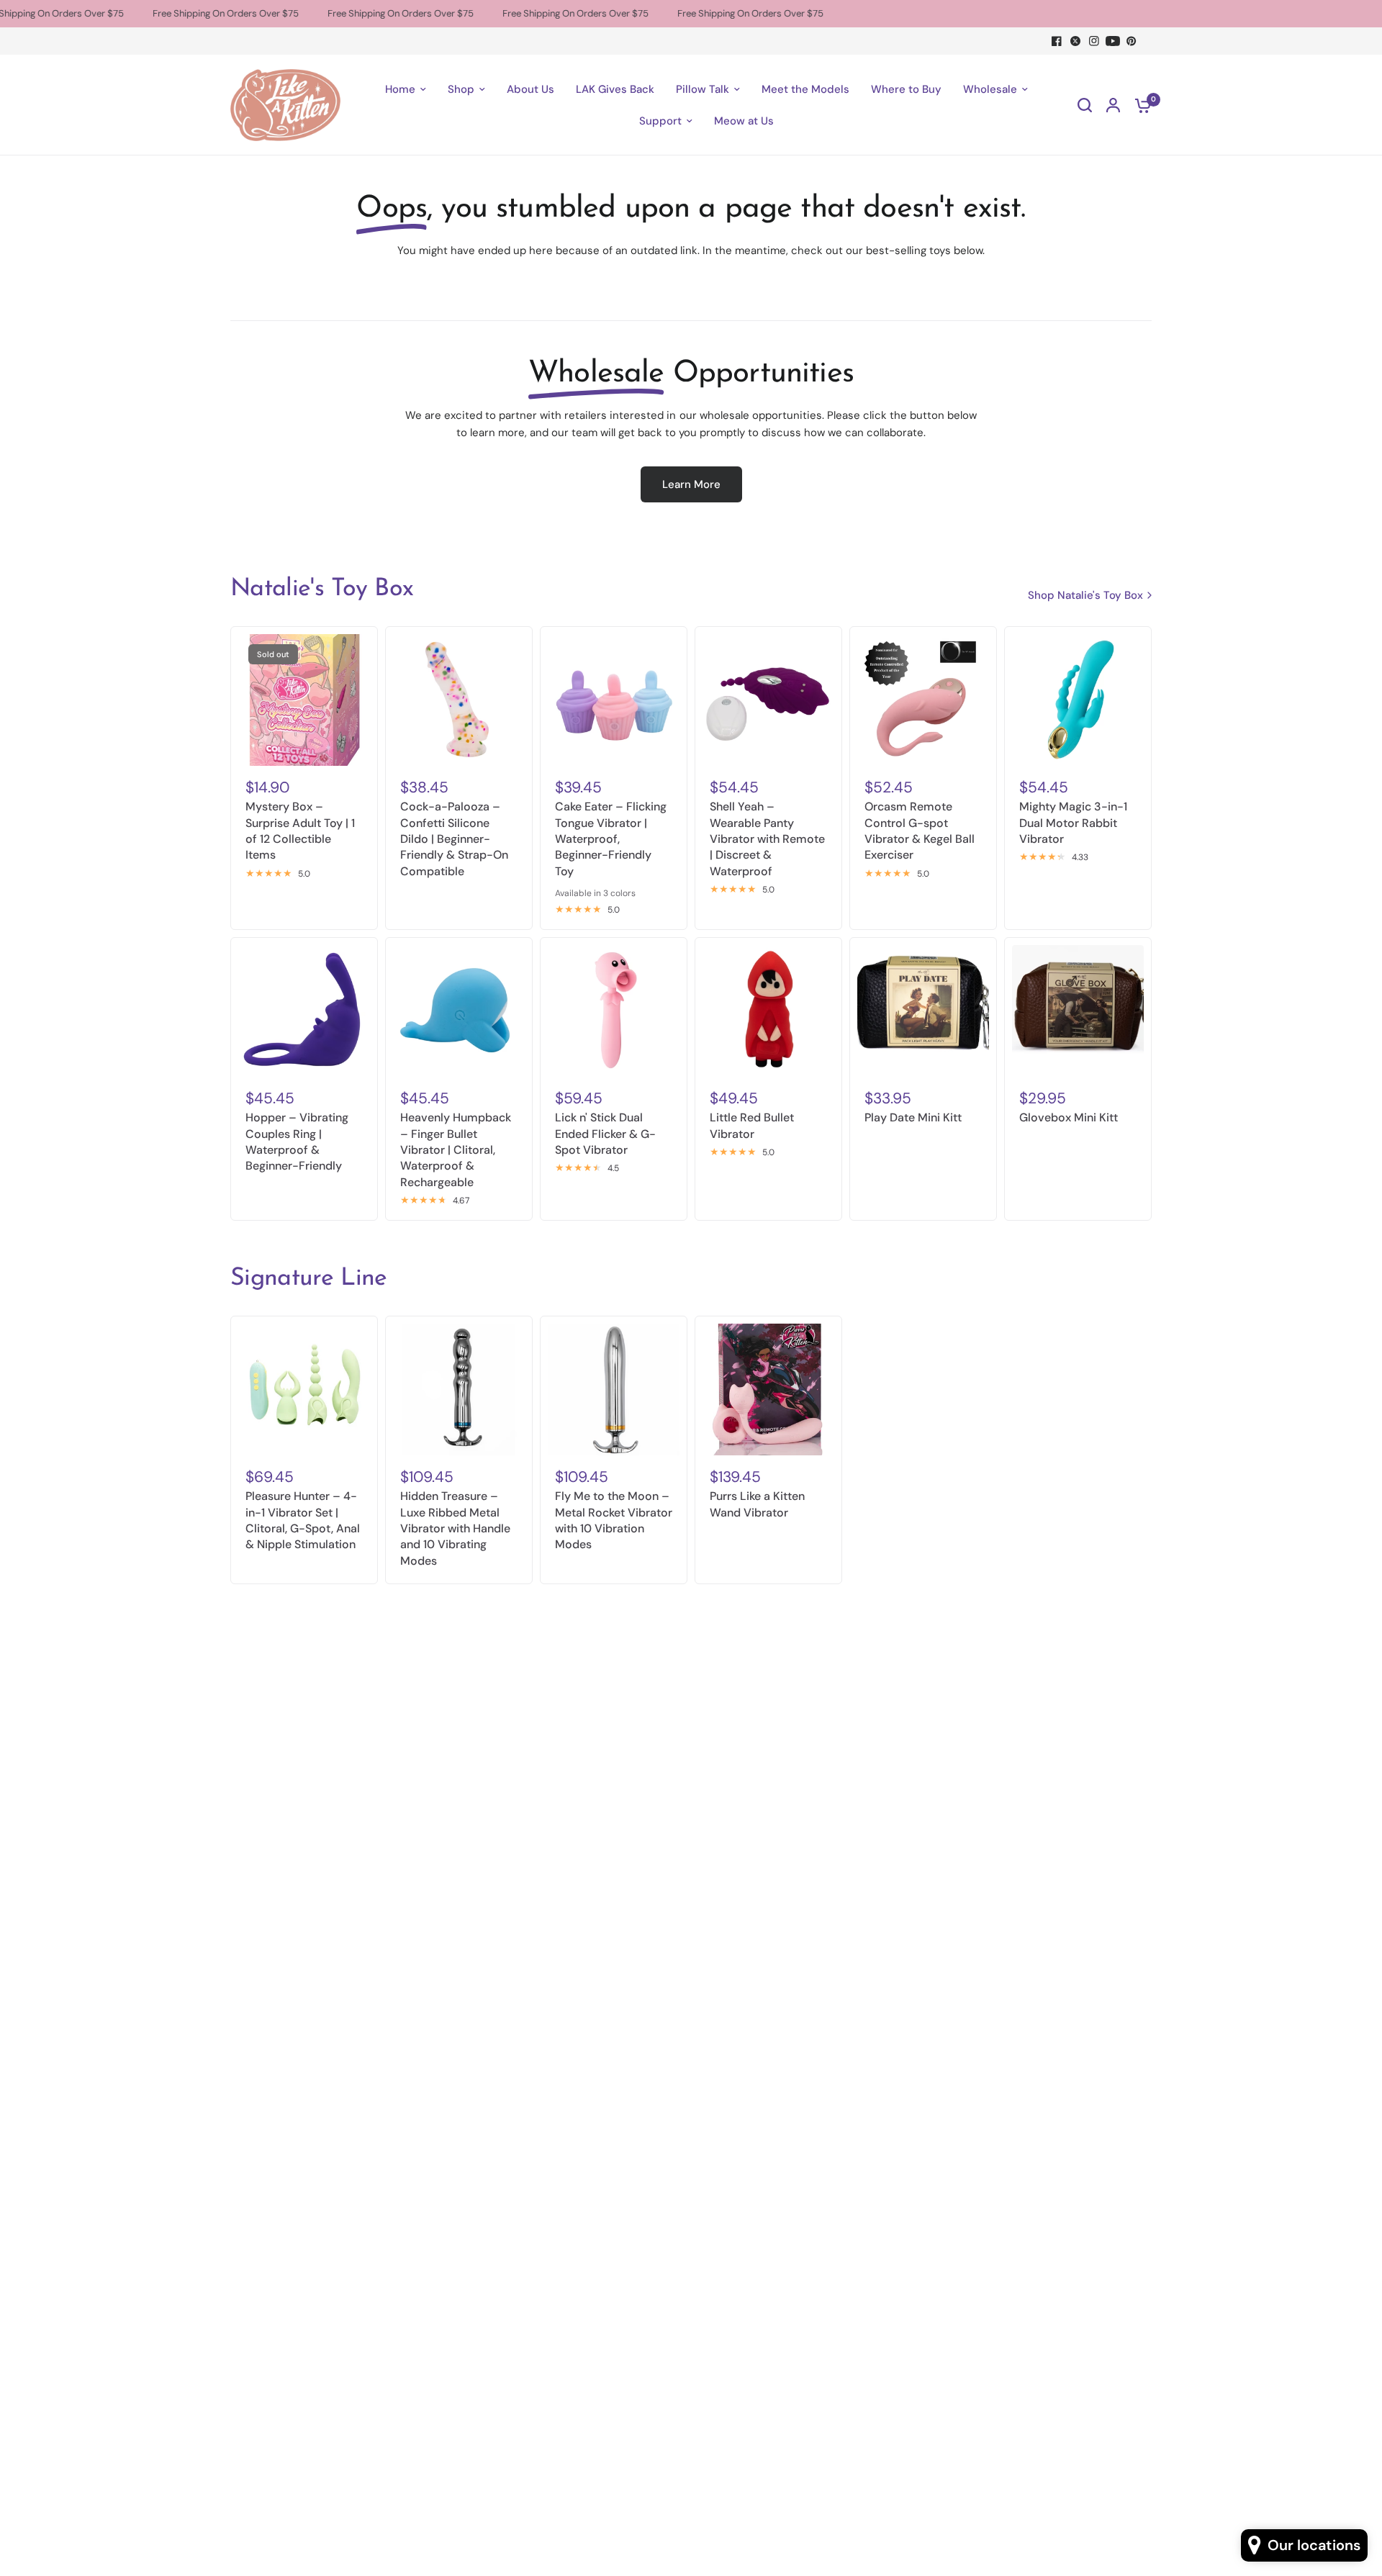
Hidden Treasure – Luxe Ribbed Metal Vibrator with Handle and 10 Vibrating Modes (455, 1528)
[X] (1075, 41)
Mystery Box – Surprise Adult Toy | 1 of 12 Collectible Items (300, 831)
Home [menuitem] (400, 89)
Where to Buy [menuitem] (906, 89)
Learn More (691, 484)
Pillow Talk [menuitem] (703, 89)
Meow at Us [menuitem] (744, 121)
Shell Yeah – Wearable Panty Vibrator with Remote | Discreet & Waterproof (767, 839)
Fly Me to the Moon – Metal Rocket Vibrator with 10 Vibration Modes (614, 1520)
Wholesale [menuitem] (990, 89)
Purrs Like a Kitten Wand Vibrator (757, 1504)
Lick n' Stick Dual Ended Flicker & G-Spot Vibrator (605, 1134)
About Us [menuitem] (530, 89)
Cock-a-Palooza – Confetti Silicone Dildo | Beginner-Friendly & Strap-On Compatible (454, 839)
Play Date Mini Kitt (913, 1117)
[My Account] (1113, 105)
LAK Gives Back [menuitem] (615, 89)
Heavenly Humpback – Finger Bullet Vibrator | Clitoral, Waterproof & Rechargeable (456, 1150)
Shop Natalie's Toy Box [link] (1085, 596)
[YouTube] (1113, 41)
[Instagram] (1094, 41)
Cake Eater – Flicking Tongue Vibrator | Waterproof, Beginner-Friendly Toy (611, 839)
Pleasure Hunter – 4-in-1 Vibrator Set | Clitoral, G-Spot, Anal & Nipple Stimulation (303, 1520)
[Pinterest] (1132, 41)
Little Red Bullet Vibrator (752, 1125)
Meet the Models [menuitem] (805, 89)
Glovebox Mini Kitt (1069, 1117)
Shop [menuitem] (461, 89)
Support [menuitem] (660, 121)
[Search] (1085, 105)
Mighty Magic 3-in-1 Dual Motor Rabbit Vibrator (1073, 823)
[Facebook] (1057, 41)
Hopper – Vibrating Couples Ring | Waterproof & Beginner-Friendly (297, 1142)
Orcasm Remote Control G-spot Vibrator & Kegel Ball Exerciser (920, 831)
